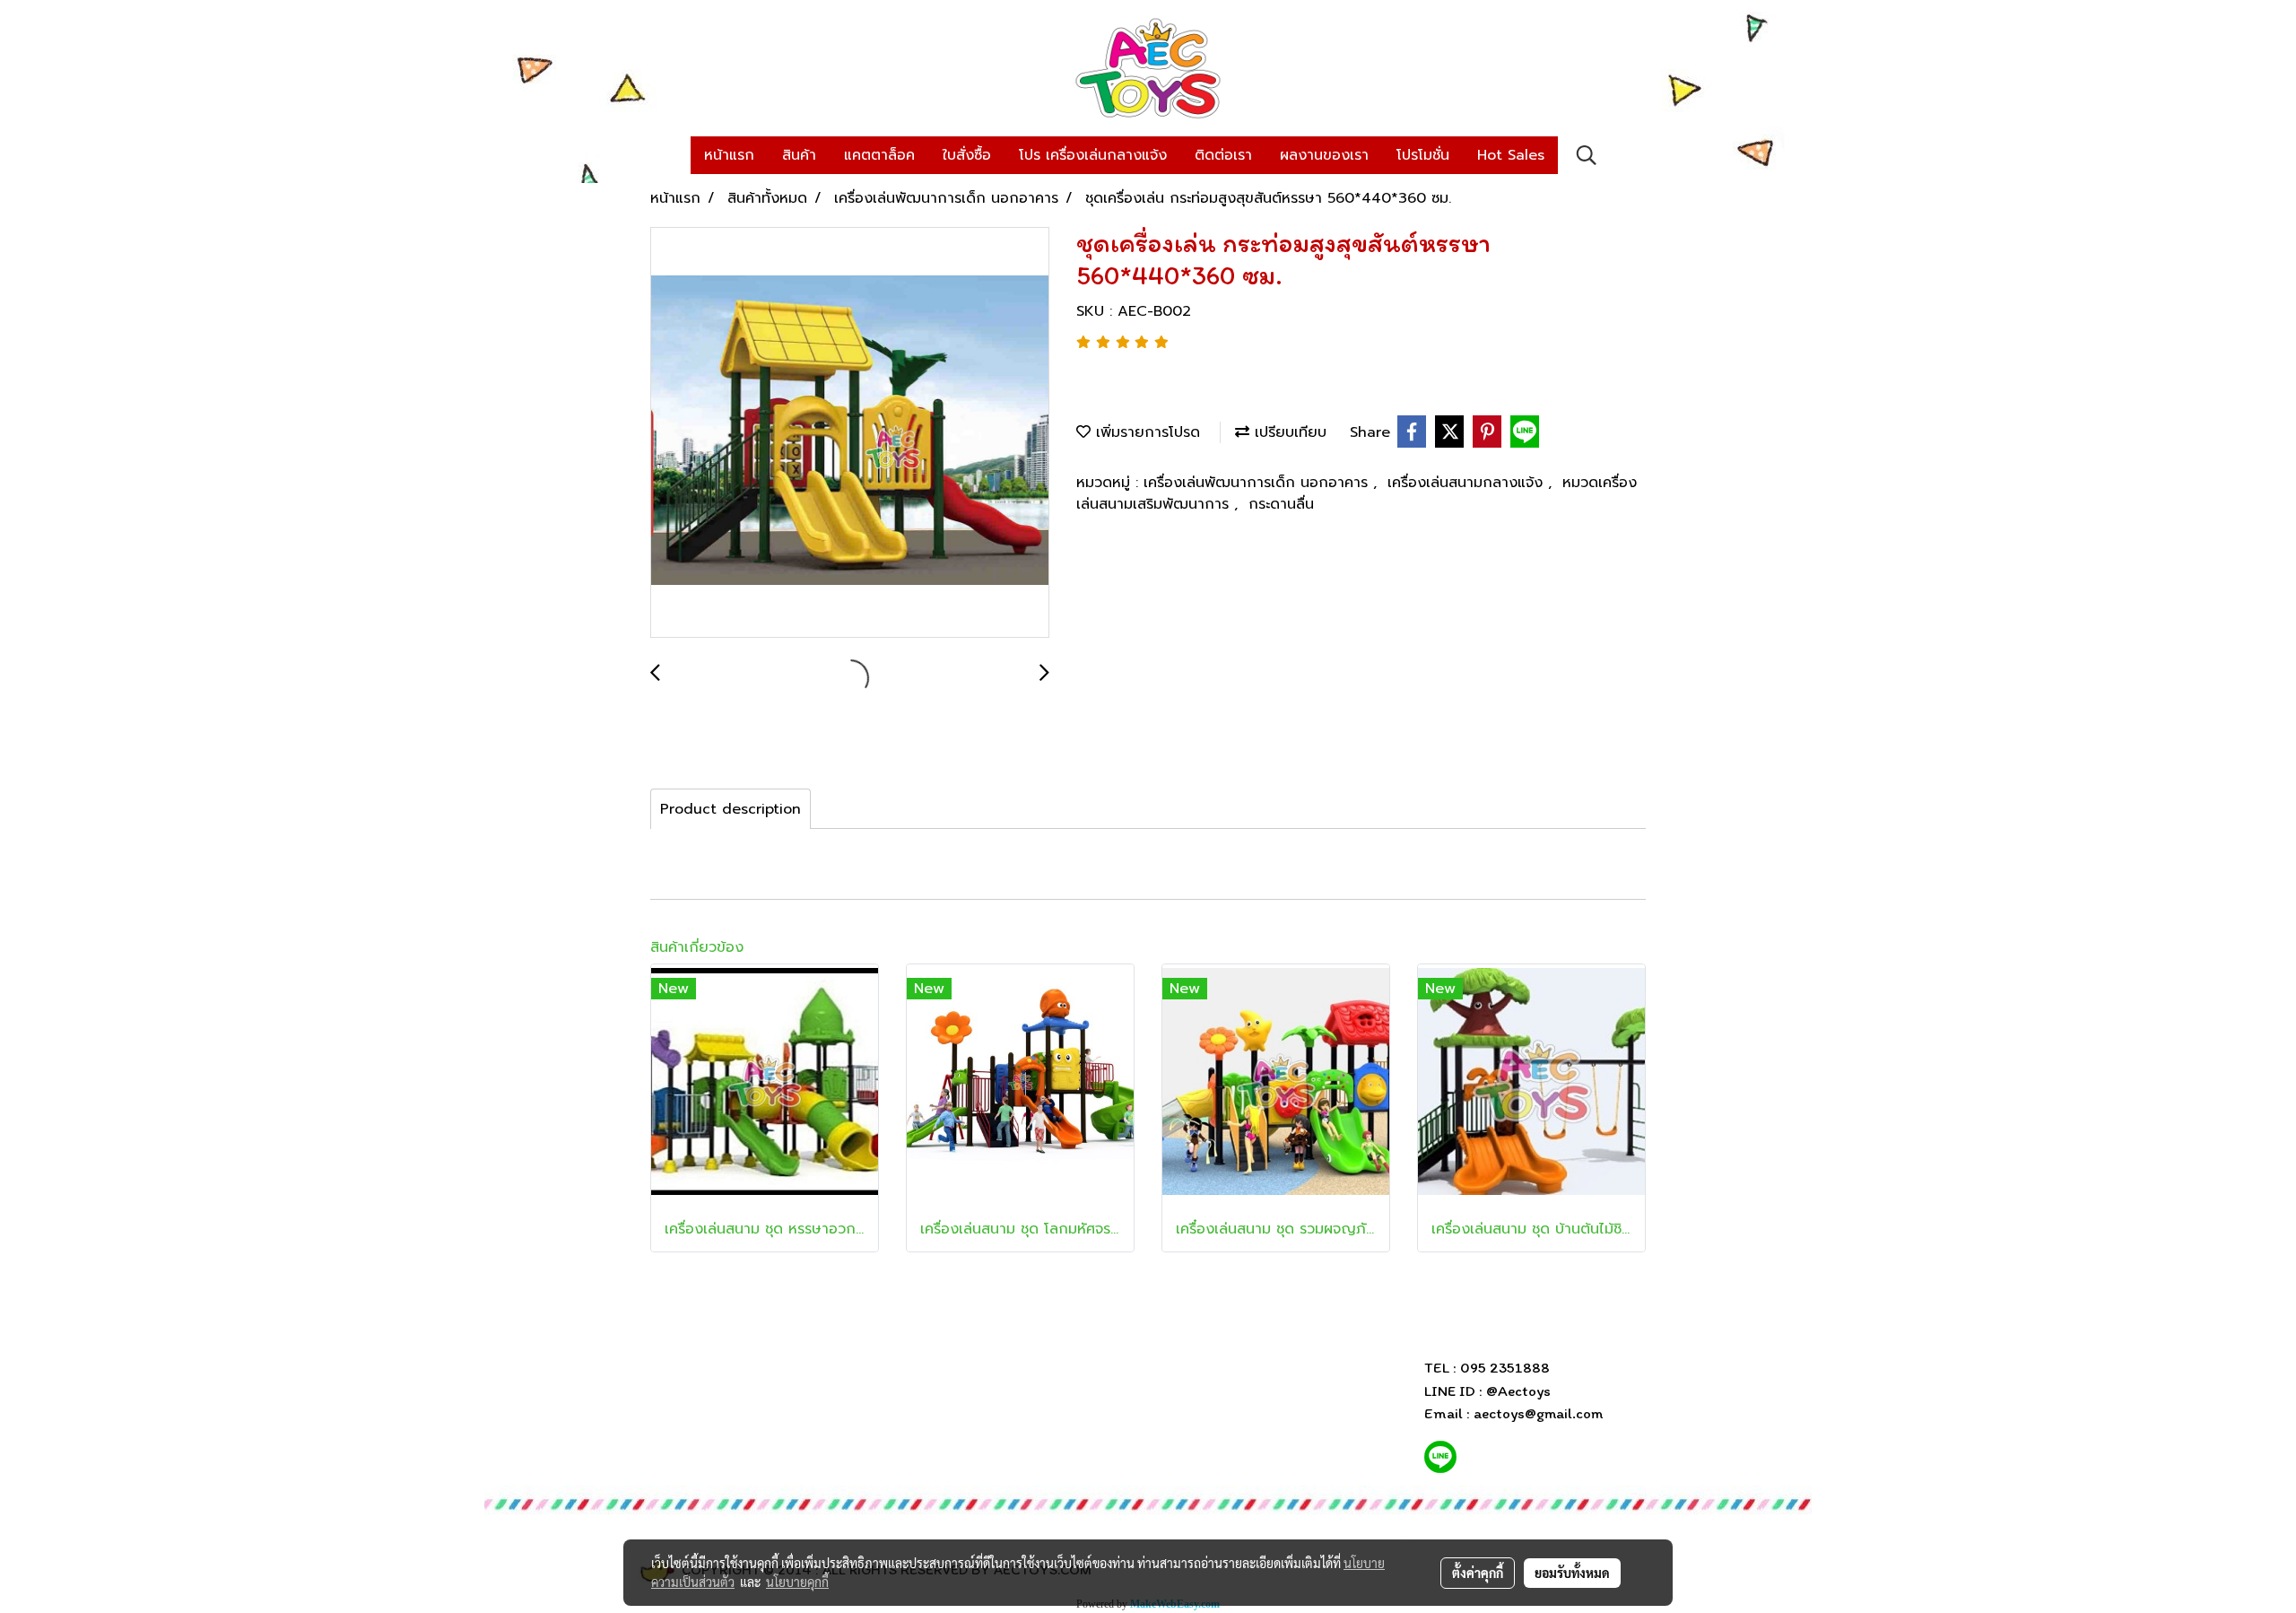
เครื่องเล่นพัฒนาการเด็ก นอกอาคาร (1258, 483)
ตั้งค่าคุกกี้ (1478, 1573)
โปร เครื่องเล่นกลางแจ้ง (1093, 155)
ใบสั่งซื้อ (967, 155)
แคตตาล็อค (879, 155)
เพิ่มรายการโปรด (1145, 432)
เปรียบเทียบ (1288, 432)
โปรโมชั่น (1423, 155)
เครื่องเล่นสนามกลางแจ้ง (1468, 483)
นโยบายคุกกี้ (797, 1582)
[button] (1587, 155)
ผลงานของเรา (1324, 155)
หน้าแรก (729, 155)
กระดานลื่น (1281, 504)
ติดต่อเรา (1223, 155)
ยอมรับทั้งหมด (1572, 1573)
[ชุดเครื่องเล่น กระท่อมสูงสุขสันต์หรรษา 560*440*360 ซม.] (850, 433)
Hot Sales (1511, 155)
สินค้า (799, 155)
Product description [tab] (731, 809)
